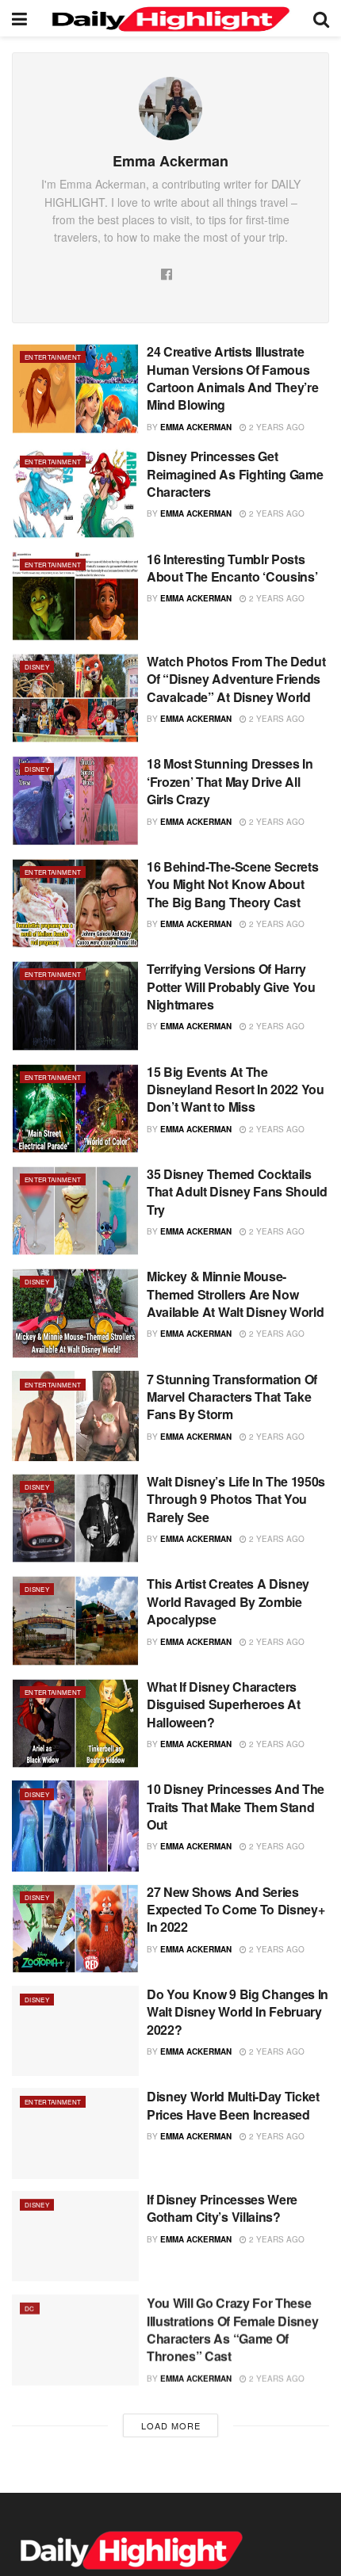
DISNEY (37, 667)
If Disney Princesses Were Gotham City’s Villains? (222, 2208)
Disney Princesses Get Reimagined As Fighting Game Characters (235, 474)
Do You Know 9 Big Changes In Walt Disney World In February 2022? (238, 2012)
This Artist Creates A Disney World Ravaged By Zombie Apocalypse (228, 1601)
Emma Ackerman (196, 427)
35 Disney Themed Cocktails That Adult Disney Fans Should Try (237, 1192)
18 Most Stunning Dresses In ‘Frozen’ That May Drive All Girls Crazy (230, 781)
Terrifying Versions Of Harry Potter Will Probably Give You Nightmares (231, 987)
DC (30, 2307)
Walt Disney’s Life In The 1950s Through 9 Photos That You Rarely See (236, 1499)
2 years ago (276, 427)
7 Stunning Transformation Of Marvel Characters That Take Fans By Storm (232, 1397)
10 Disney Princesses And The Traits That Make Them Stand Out (236, 1807)
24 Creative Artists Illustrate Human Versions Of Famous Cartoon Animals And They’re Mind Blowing (232, 378)
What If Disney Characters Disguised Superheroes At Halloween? (223, 1704)
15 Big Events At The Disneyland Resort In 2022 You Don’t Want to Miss (236, 1090)
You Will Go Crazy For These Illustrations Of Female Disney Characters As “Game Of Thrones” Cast (232, 2328)
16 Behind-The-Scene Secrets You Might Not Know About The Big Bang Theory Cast (232, 884)
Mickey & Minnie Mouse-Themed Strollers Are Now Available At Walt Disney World (235, 1294)
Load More (171, 2425)
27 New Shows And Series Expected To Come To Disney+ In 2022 (236, 1910)
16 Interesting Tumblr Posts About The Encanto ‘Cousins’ (232, 568)
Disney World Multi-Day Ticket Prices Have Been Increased (233, 2105)
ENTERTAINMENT (53, 357)
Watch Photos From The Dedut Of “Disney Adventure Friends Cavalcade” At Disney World (236, 679)
